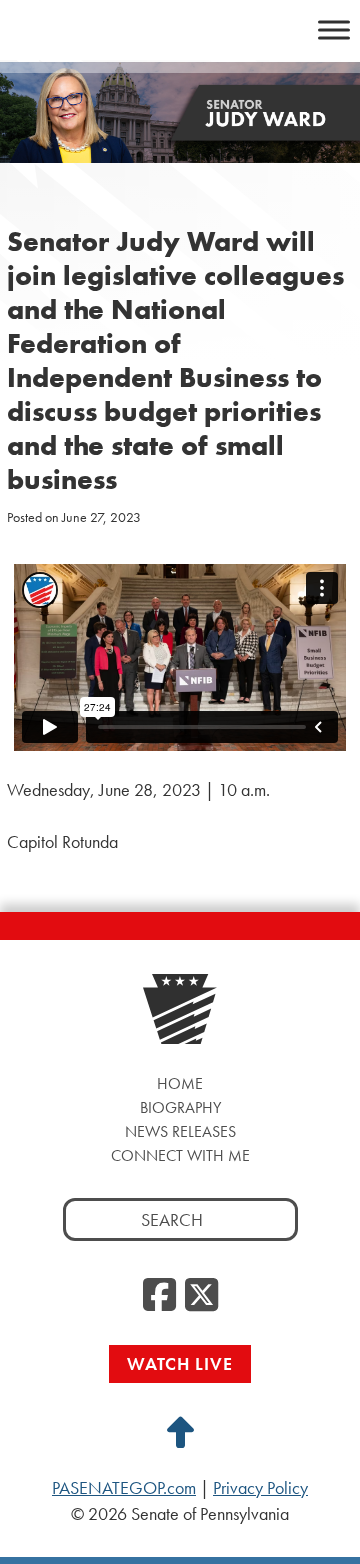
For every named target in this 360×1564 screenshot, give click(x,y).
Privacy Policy (260, 1488)
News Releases (180, 1131)
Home (180, 1083)
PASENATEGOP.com (124, 1488)
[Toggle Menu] (334, 29)
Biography (180, 1107)
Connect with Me (180, 1155)
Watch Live (180, 1363)
